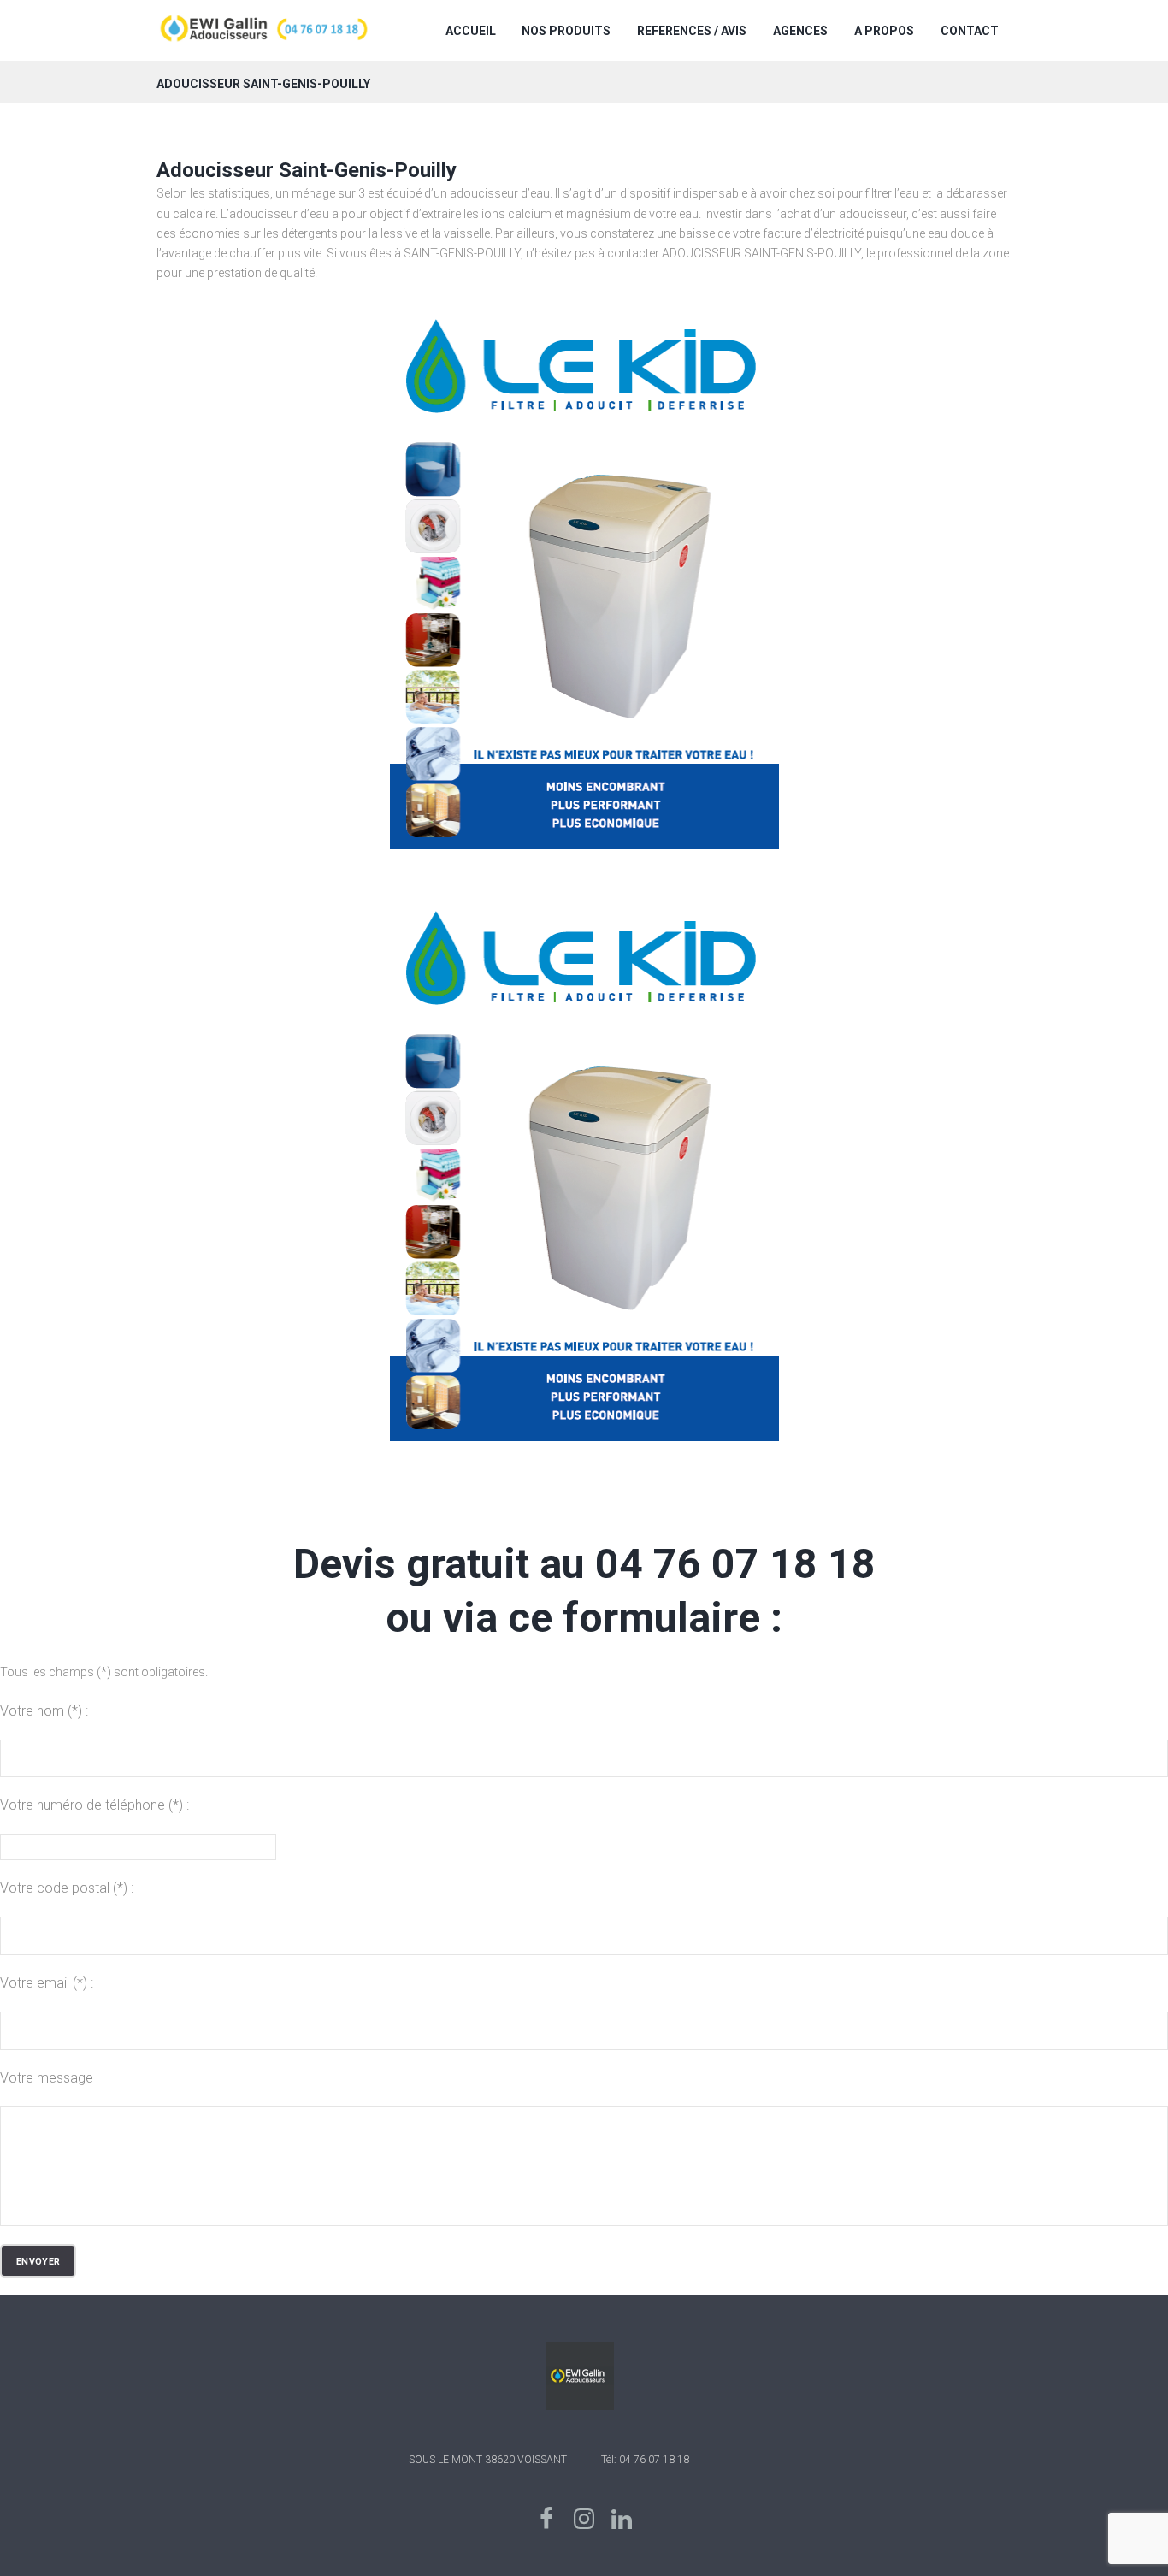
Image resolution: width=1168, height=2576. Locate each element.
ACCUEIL (471, 31)
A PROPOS (884, 31)
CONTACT (970, 31)
